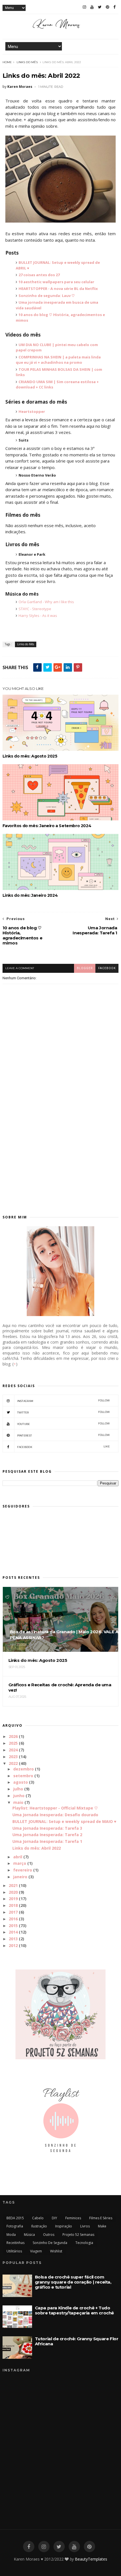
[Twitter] (100, 7)
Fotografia (15, 2226)
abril (18, 1857)
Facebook (64, 1447)
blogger (85, 968)
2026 (13, 1736)
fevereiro (23, 1870)
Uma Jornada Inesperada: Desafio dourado (55, 1815)
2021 (13, 1885)
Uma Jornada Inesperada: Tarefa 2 (47, 1835)
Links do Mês (27, 62)
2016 (13, 1919)
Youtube (64, 1424)
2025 (13, 1743)
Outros (49, 2235)
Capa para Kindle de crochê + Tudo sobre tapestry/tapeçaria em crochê (74, 2310)
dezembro (23, 1769)
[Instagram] (84, 7)
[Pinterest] (107, 7)
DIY (54, 2218)
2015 (13, 1926)
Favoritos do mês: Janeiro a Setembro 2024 (47, 826)
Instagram (64, 1401)
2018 (13, 1905)
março (20, 1863)
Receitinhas (15, 2243)
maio (18, 1802)
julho (18, 1789)
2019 (13, 1899)
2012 (13, 1945)
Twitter (64, 1412)
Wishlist (56, 2251)
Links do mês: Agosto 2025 (30, 756)
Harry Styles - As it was (38, 616)
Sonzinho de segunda (50, 2243)
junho (19, 1796)
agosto (21, 1782)
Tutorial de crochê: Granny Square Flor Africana (77, 2341)
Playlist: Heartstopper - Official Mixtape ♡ (55, 1808)
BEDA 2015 (15, 2218)
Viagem (36, 2251)
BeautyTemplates (91, 2559)
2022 (13, 1763)
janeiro (20, 1877)
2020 (13, 1892)
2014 (13, 1932)
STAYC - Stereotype (35, 609)
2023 (13, 1757)
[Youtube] (92, 7)
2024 (13, 1750)
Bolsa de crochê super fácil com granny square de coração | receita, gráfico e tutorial (73, 2282)
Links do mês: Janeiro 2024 (30, 895)
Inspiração (64, 2226)
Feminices (73, 2218)
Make (102, 2226)
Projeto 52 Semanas (78, 2235)
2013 (13, 1939)
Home (7, 62)
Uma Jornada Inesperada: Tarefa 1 (47, 1841)
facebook (107, 968)
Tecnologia (84, 2243)
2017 (13, 1912)
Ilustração (39, 2226)
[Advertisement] (60, 1138)
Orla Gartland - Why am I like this (46, 602)
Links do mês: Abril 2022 (37, 1848)
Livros (85, 2226)
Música (29, 2235)
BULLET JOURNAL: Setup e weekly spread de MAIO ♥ (64, 1821)
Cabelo (38, 2218)
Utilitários (14, 2251)
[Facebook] (115, 7)
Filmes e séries (101, 2218)
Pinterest (64, 1435)
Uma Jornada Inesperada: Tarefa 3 (47, 1828)
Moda (11, 2235)
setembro (23, 1776)
